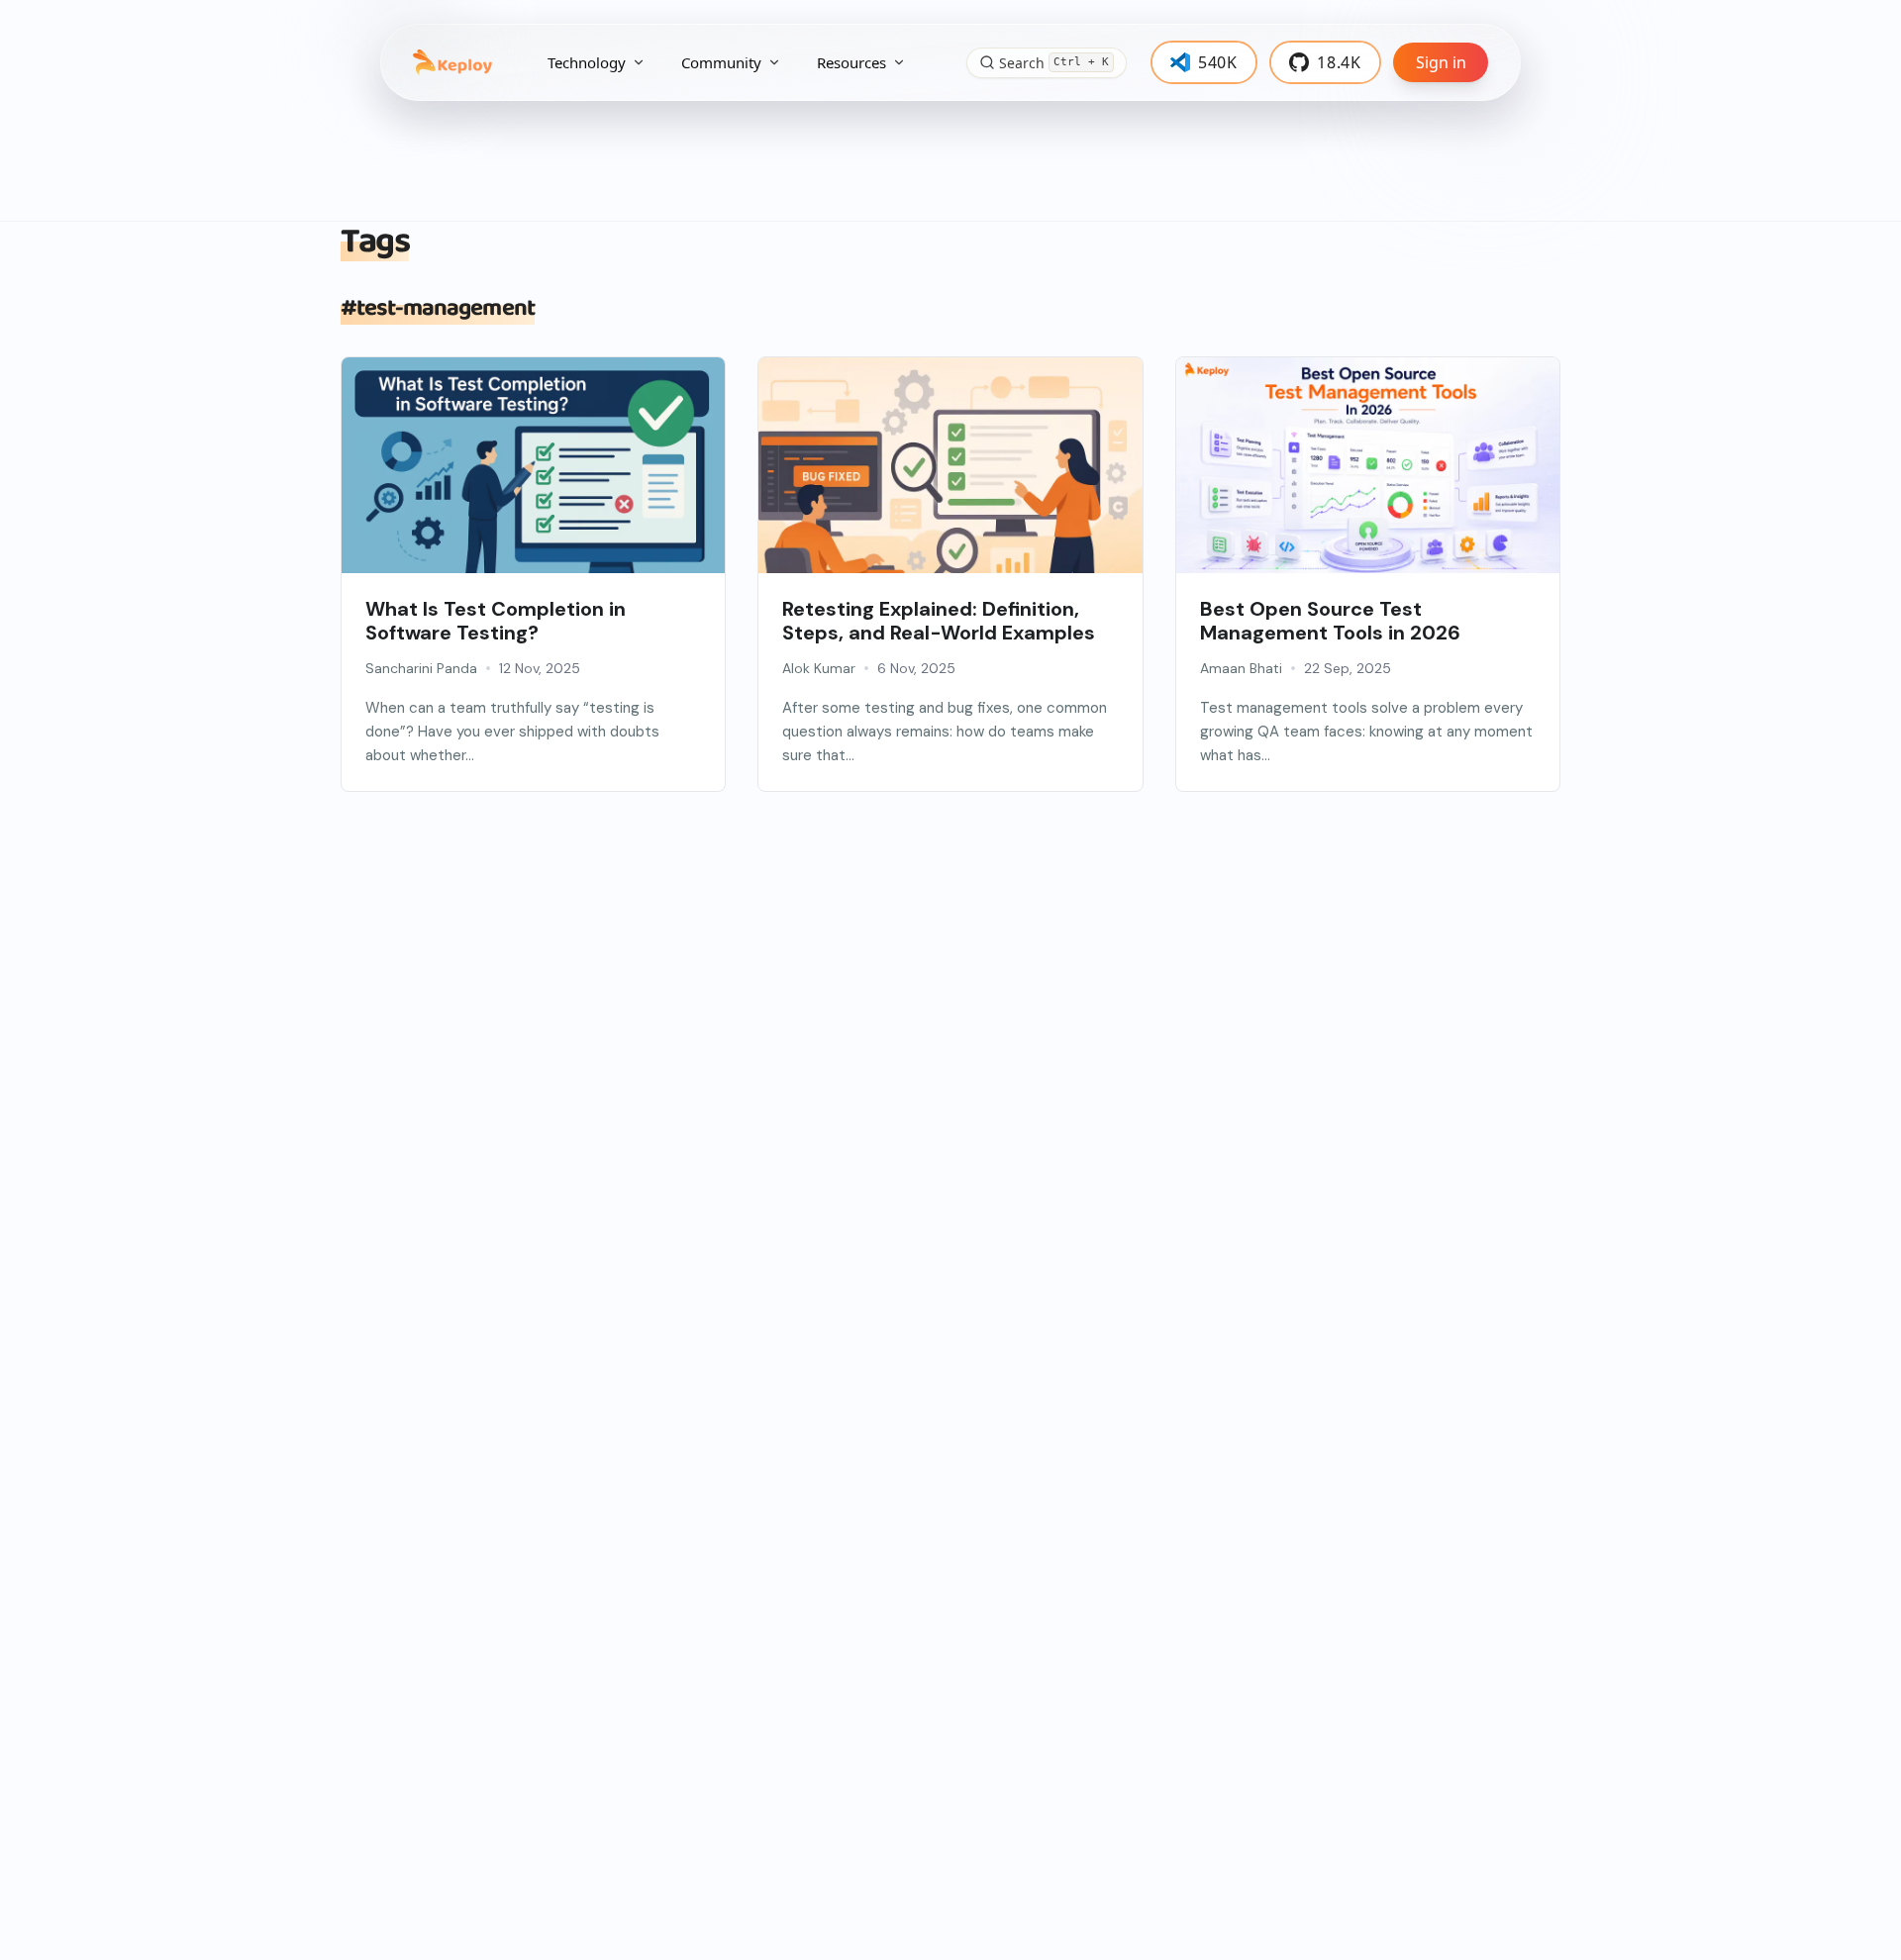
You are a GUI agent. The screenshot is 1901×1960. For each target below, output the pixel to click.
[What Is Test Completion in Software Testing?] (533, 485)
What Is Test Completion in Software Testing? (496, 621)
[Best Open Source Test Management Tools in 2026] (1368, 485)
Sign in (1441, 62)
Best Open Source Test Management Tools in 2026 (1330, 621)
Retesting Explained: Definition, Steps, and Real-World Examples (939, 621)
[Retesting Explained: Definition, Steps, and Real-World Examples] (950, 485)
